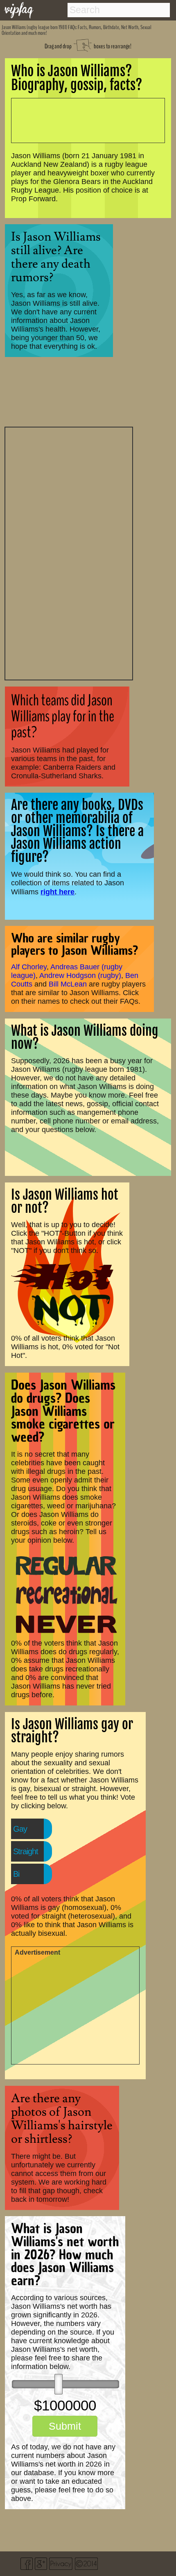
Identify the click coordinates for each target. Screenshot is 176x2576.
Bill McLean (68, 984)
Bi (16, 1874)
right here (58, 892)
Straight (26, 1851)
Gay (20, 1829)
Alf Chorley (29, 967)
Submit (65, 2426)
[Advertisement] (69, 552)
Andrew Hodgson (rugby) (80, 975)
